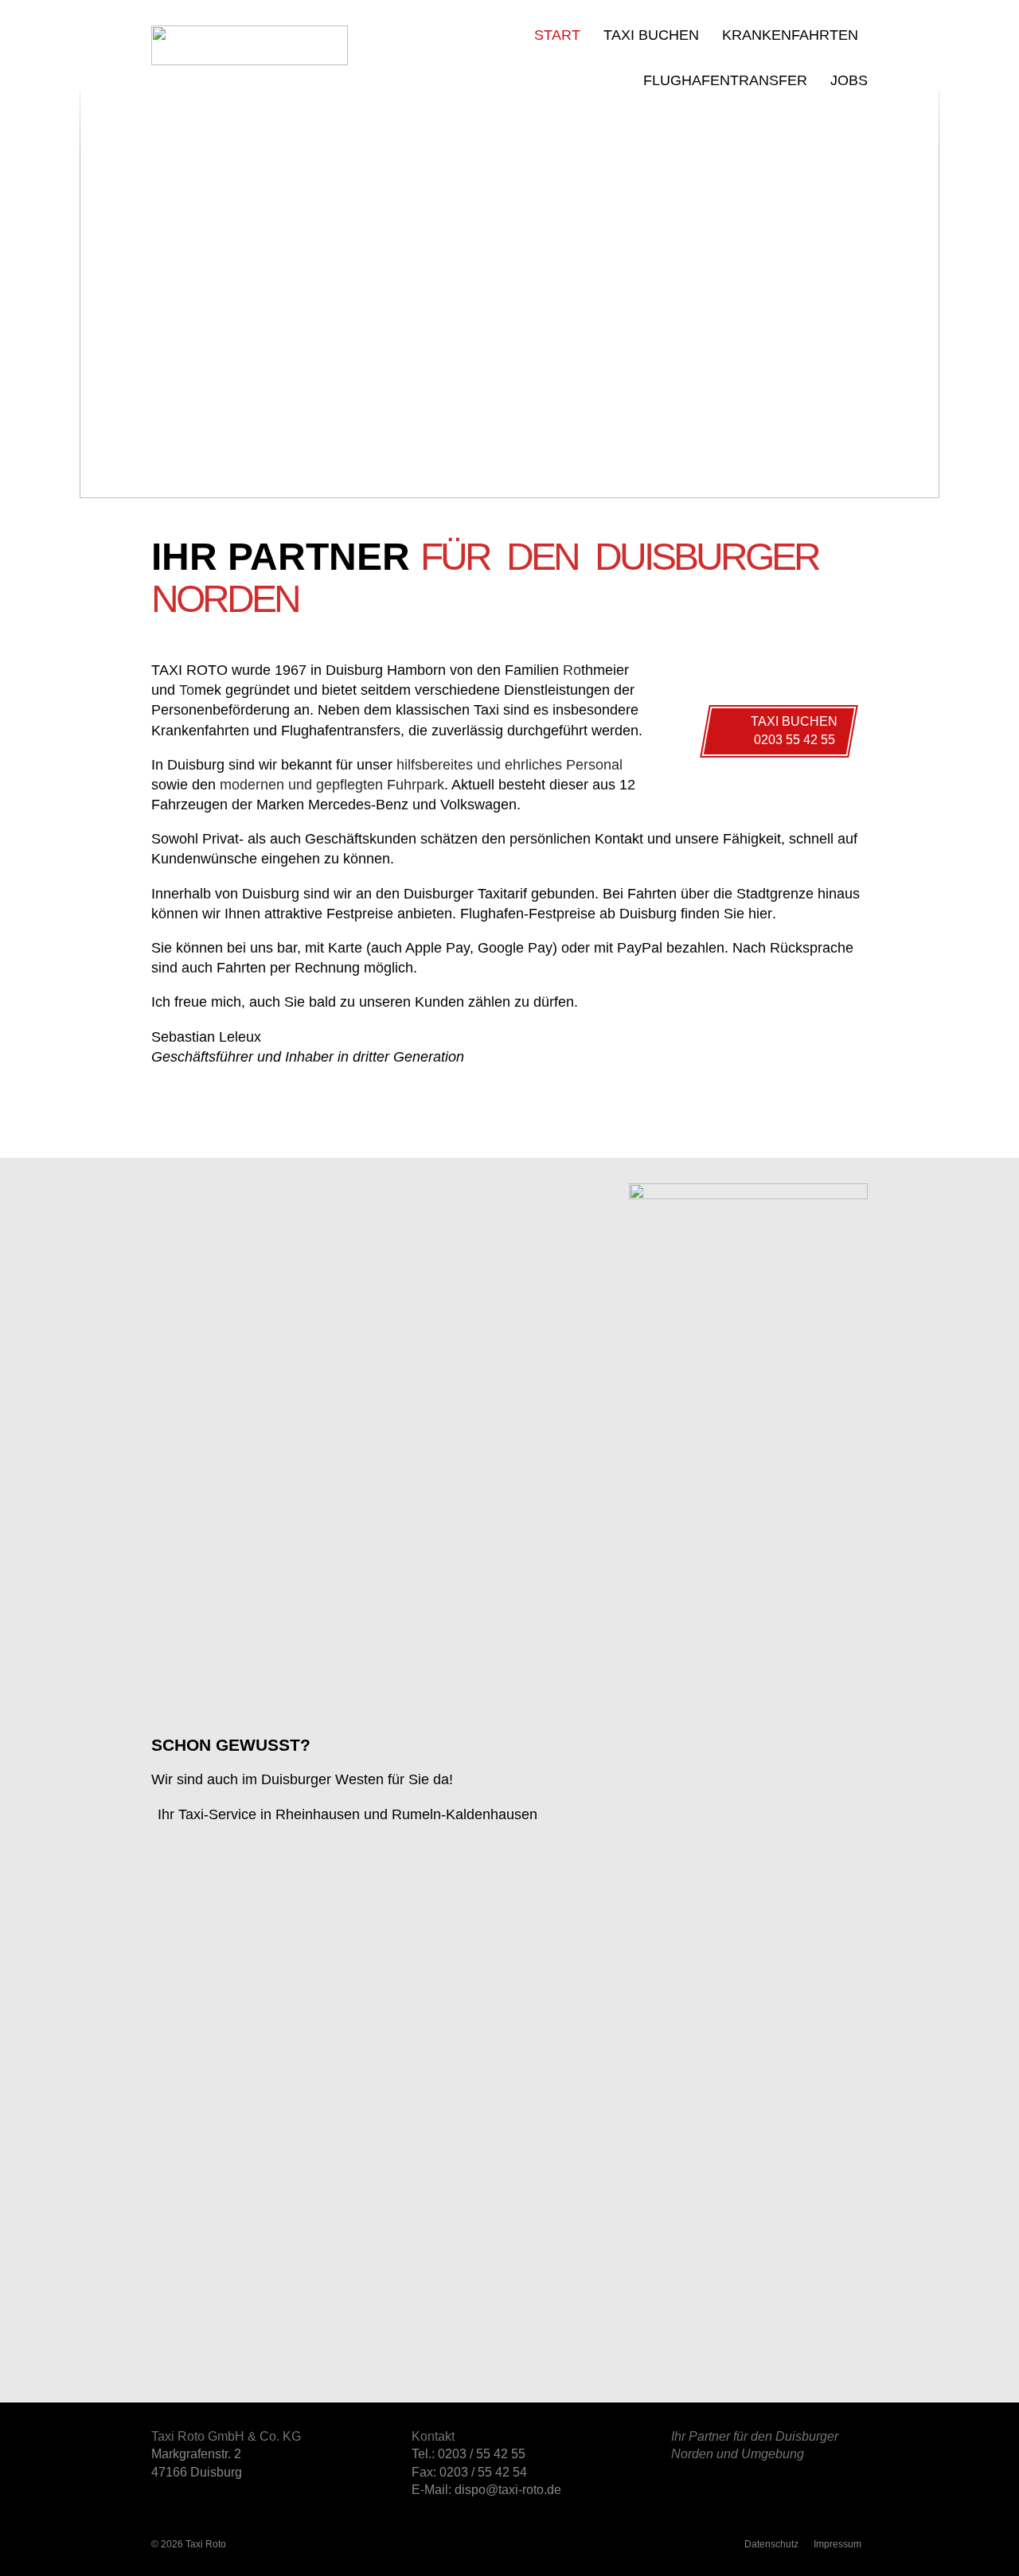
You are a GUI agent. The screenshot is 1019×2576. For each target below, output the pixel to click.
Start (557, 35)
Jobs (849, 80)
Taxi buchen (651, 35)
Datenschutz (771, 2544)
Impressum (837, 2544)
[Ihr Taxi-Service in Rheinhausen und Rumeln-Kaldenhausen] (748, 1195)
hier (760, 914)
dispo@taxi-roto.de (508, 2490)
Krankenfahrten (790, 35)
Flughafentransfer (725, 80)
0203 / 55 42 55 (482, 2454)
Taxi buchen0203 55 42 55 (795, 731)
